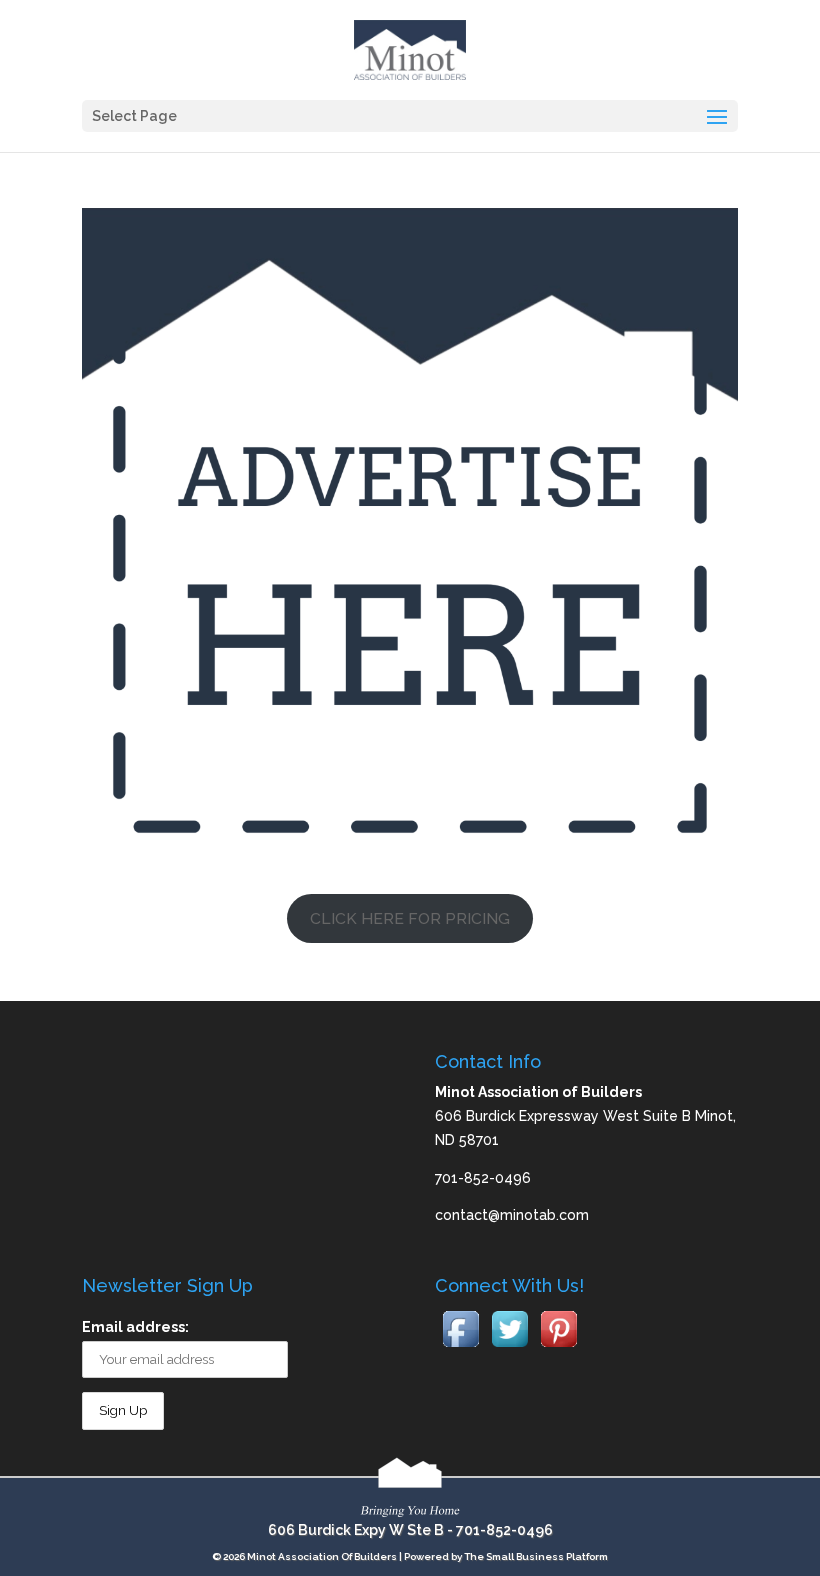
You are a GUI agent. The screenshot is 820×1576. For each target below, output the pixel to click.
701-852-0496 (504, 1530)
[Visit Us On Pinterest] (558, 1348)
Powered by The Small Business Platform (506, 1556)
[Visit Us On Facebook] (460, 1348)
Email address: (135, 1327)
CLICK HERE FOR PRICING (410, 918)
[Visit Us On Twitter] (509, 1348)
